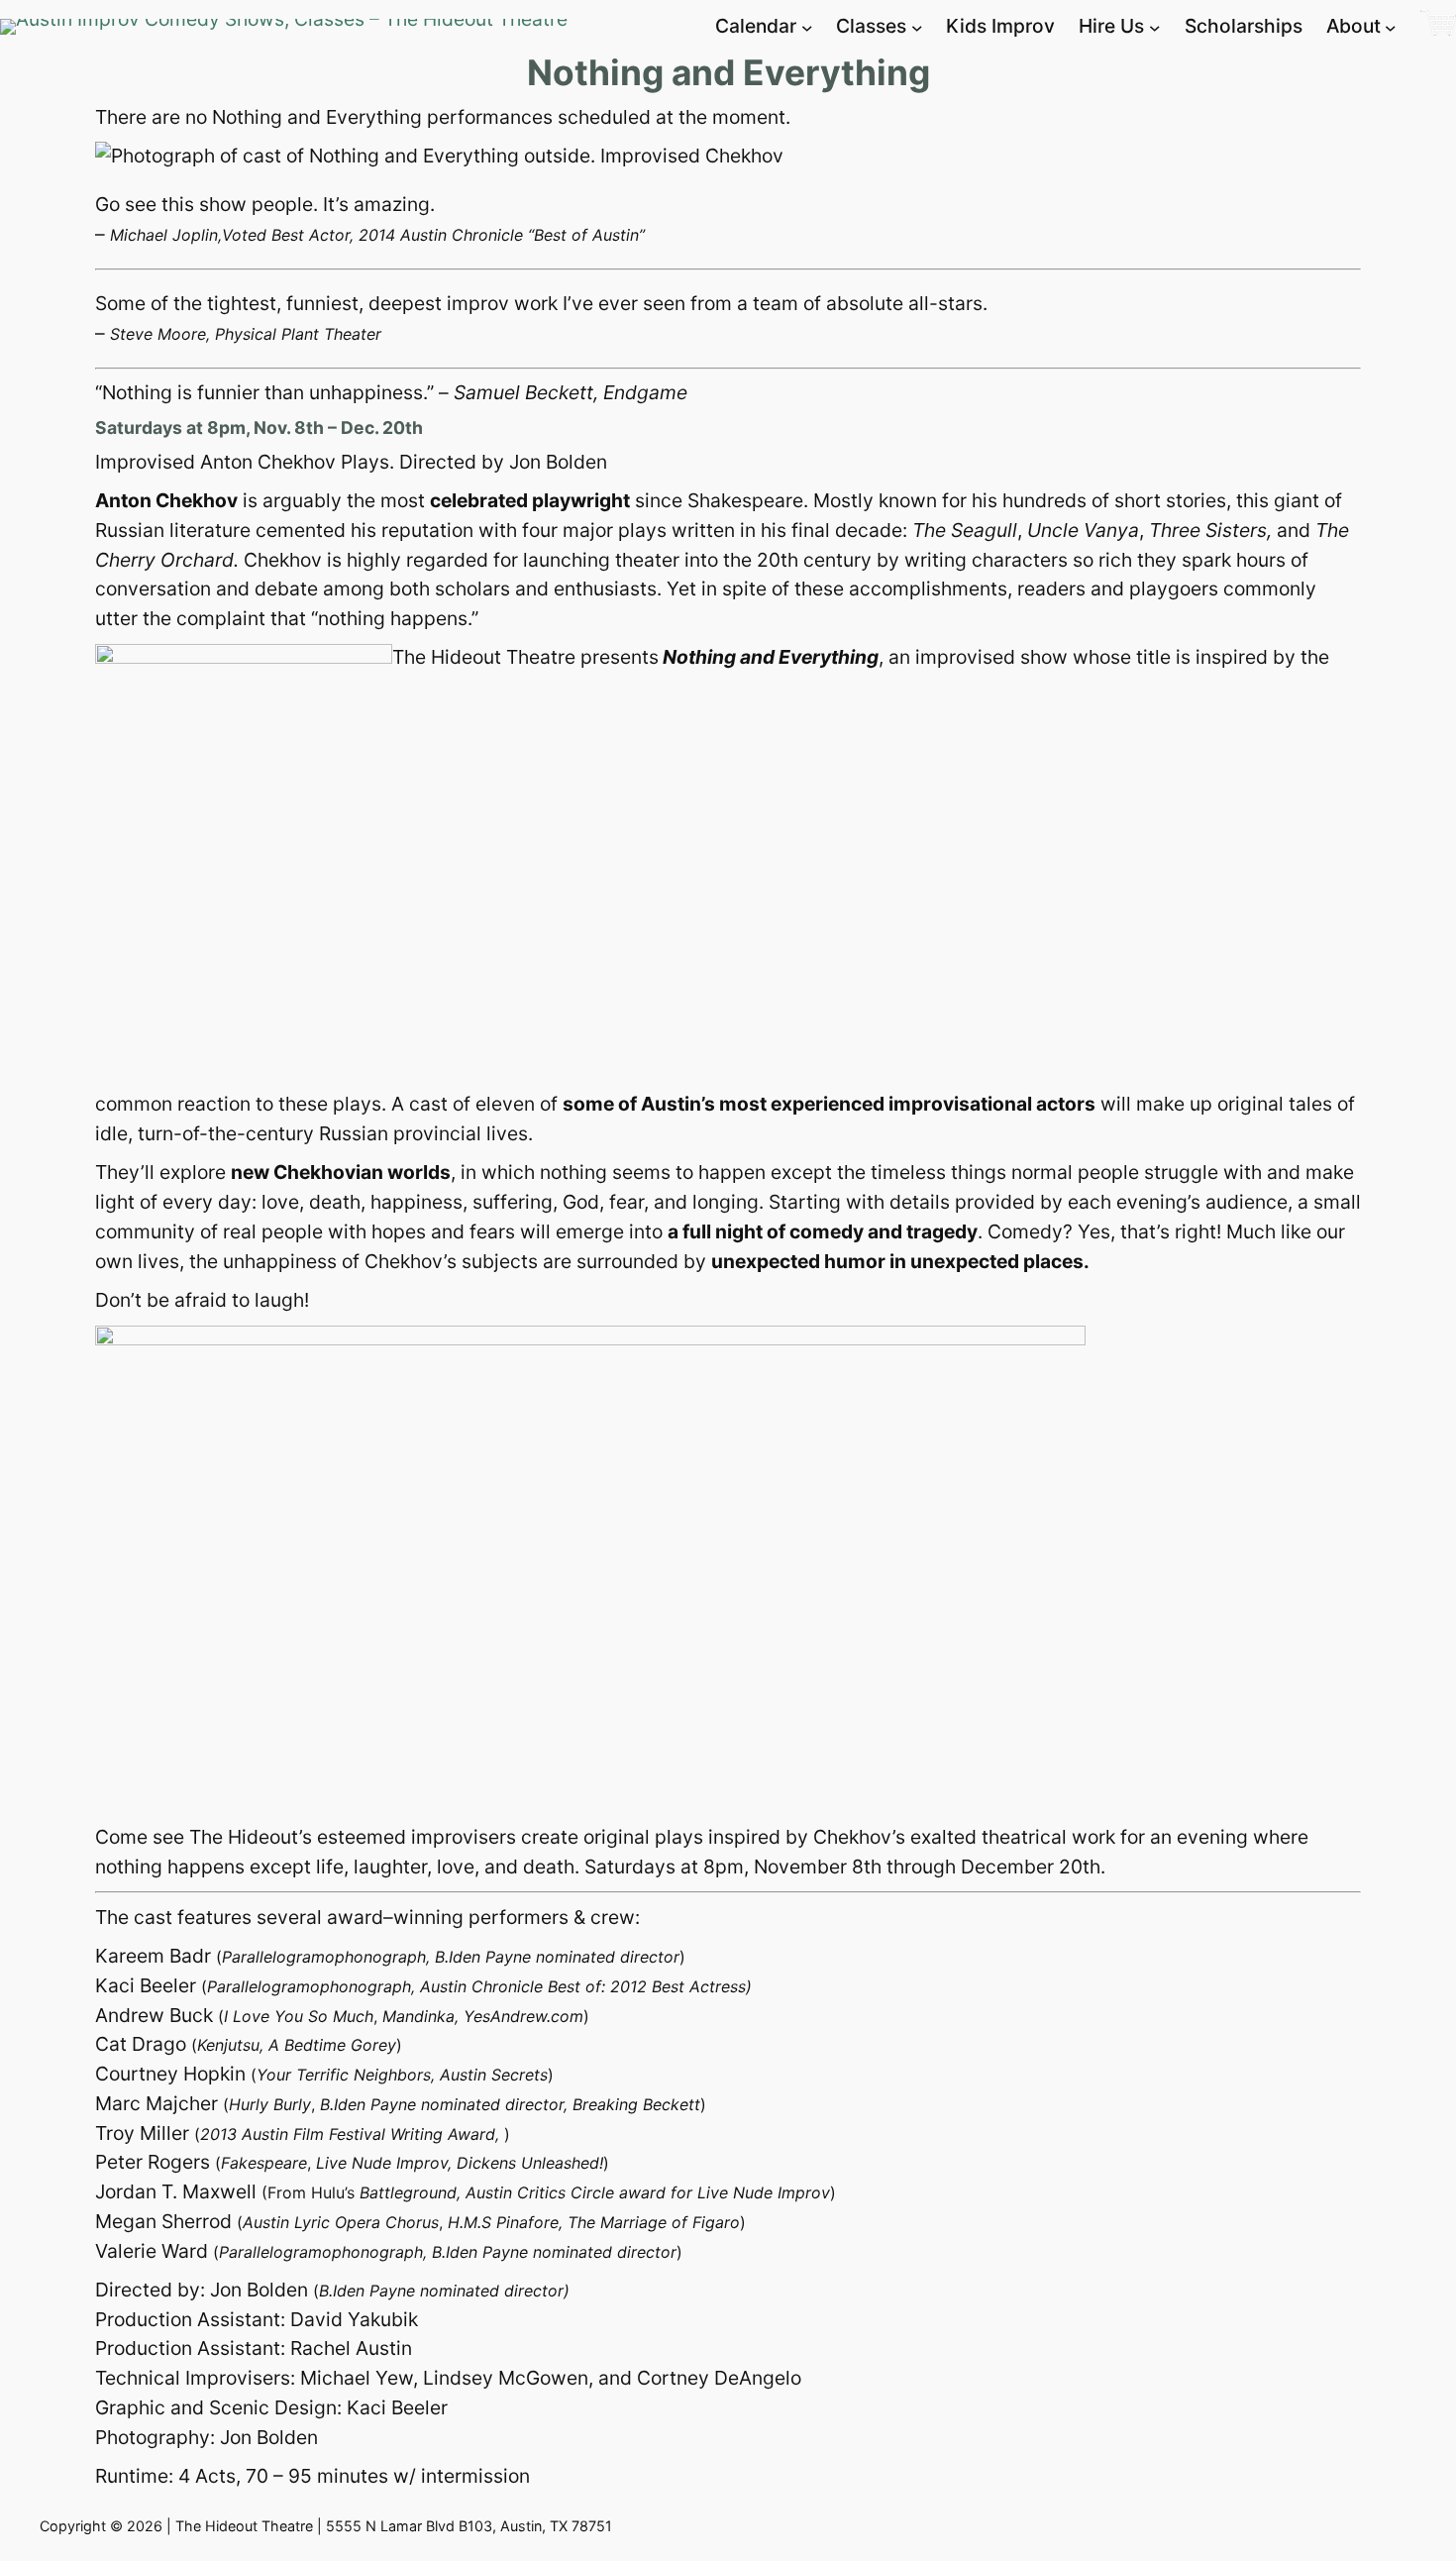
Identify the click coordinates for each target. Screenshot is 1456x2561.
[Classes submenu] (917, 27)
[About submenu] (1391, 27)
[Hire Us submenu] (1155, 27)
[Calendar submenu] (807, 27)
